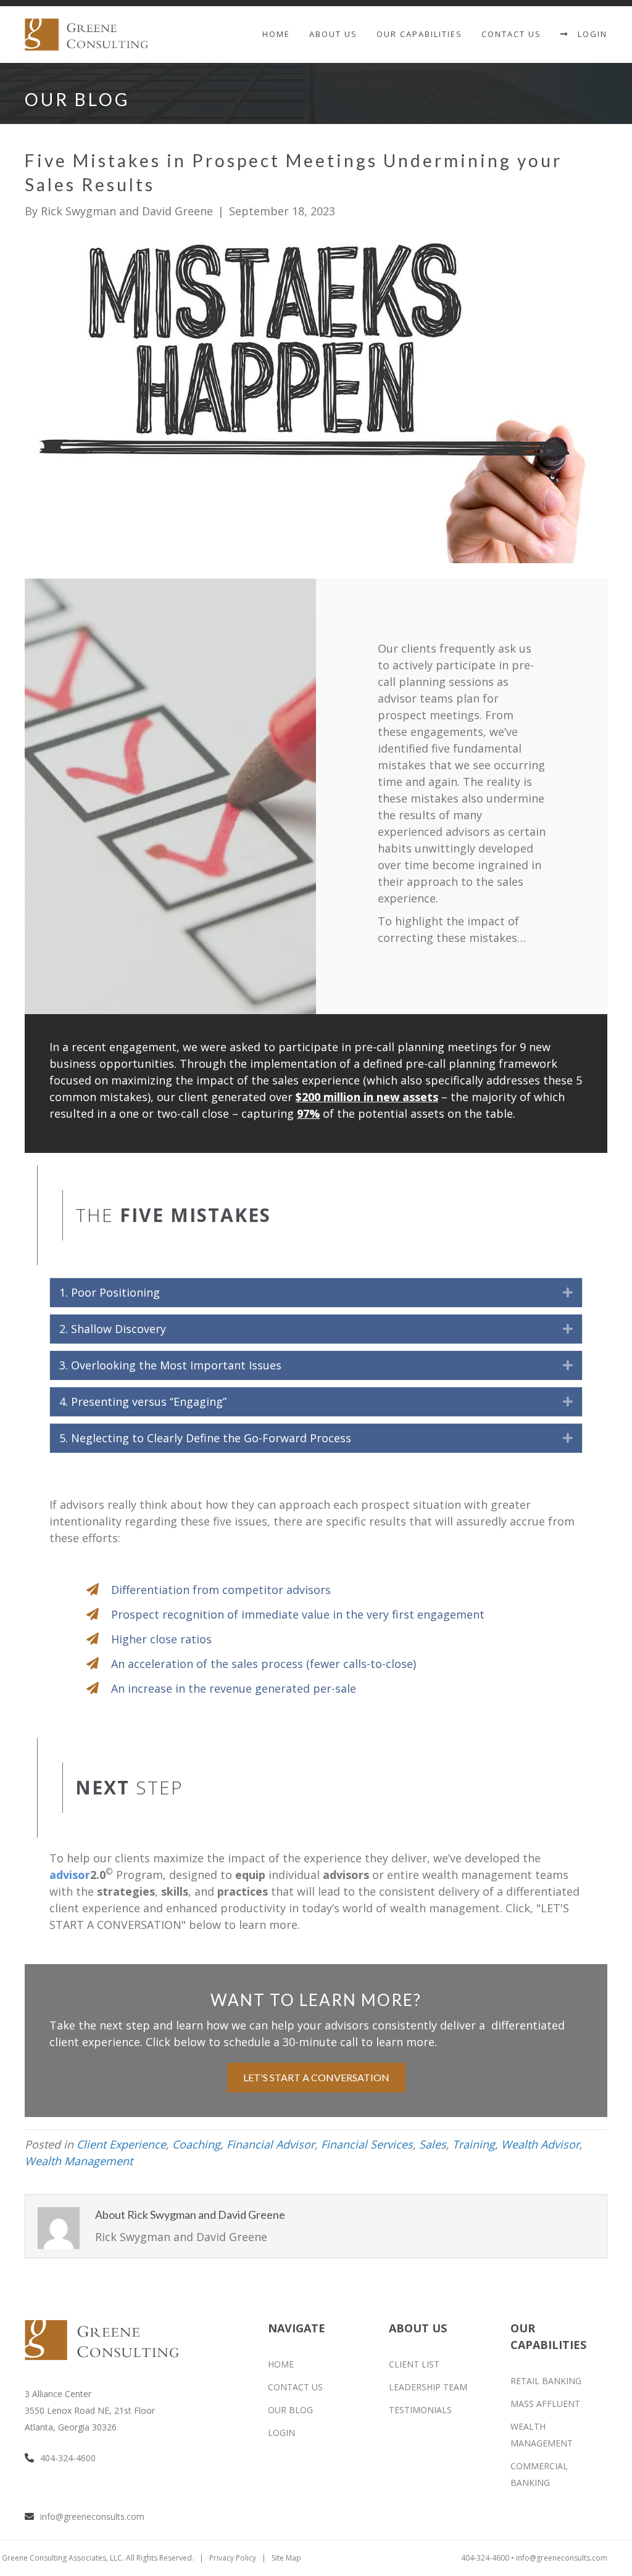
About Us (333, 34)
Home (276, 34)
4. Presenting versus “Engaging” (143, 1402)
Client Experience (121, 2144)
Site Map (286, 2558)
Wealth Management (79, 2161)
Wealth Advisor (540, 2144)
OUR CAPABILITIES (419, 34)
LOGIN (588, 34)
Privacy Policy (233, 2558)
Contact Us (511, 34)
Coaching (196, 2144)
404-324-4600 (68, 2458)
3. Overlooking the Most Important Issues (170, 1365)
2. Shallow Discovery (113, 1329)
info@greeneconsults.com (92, 2516)
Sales (433, 2144)
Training (474, 2144)
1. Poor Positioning (110, 1292)
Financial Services (367, 2144)
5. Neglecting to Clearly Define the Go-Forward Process (205, 1438)
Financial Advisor (271, 2144)
